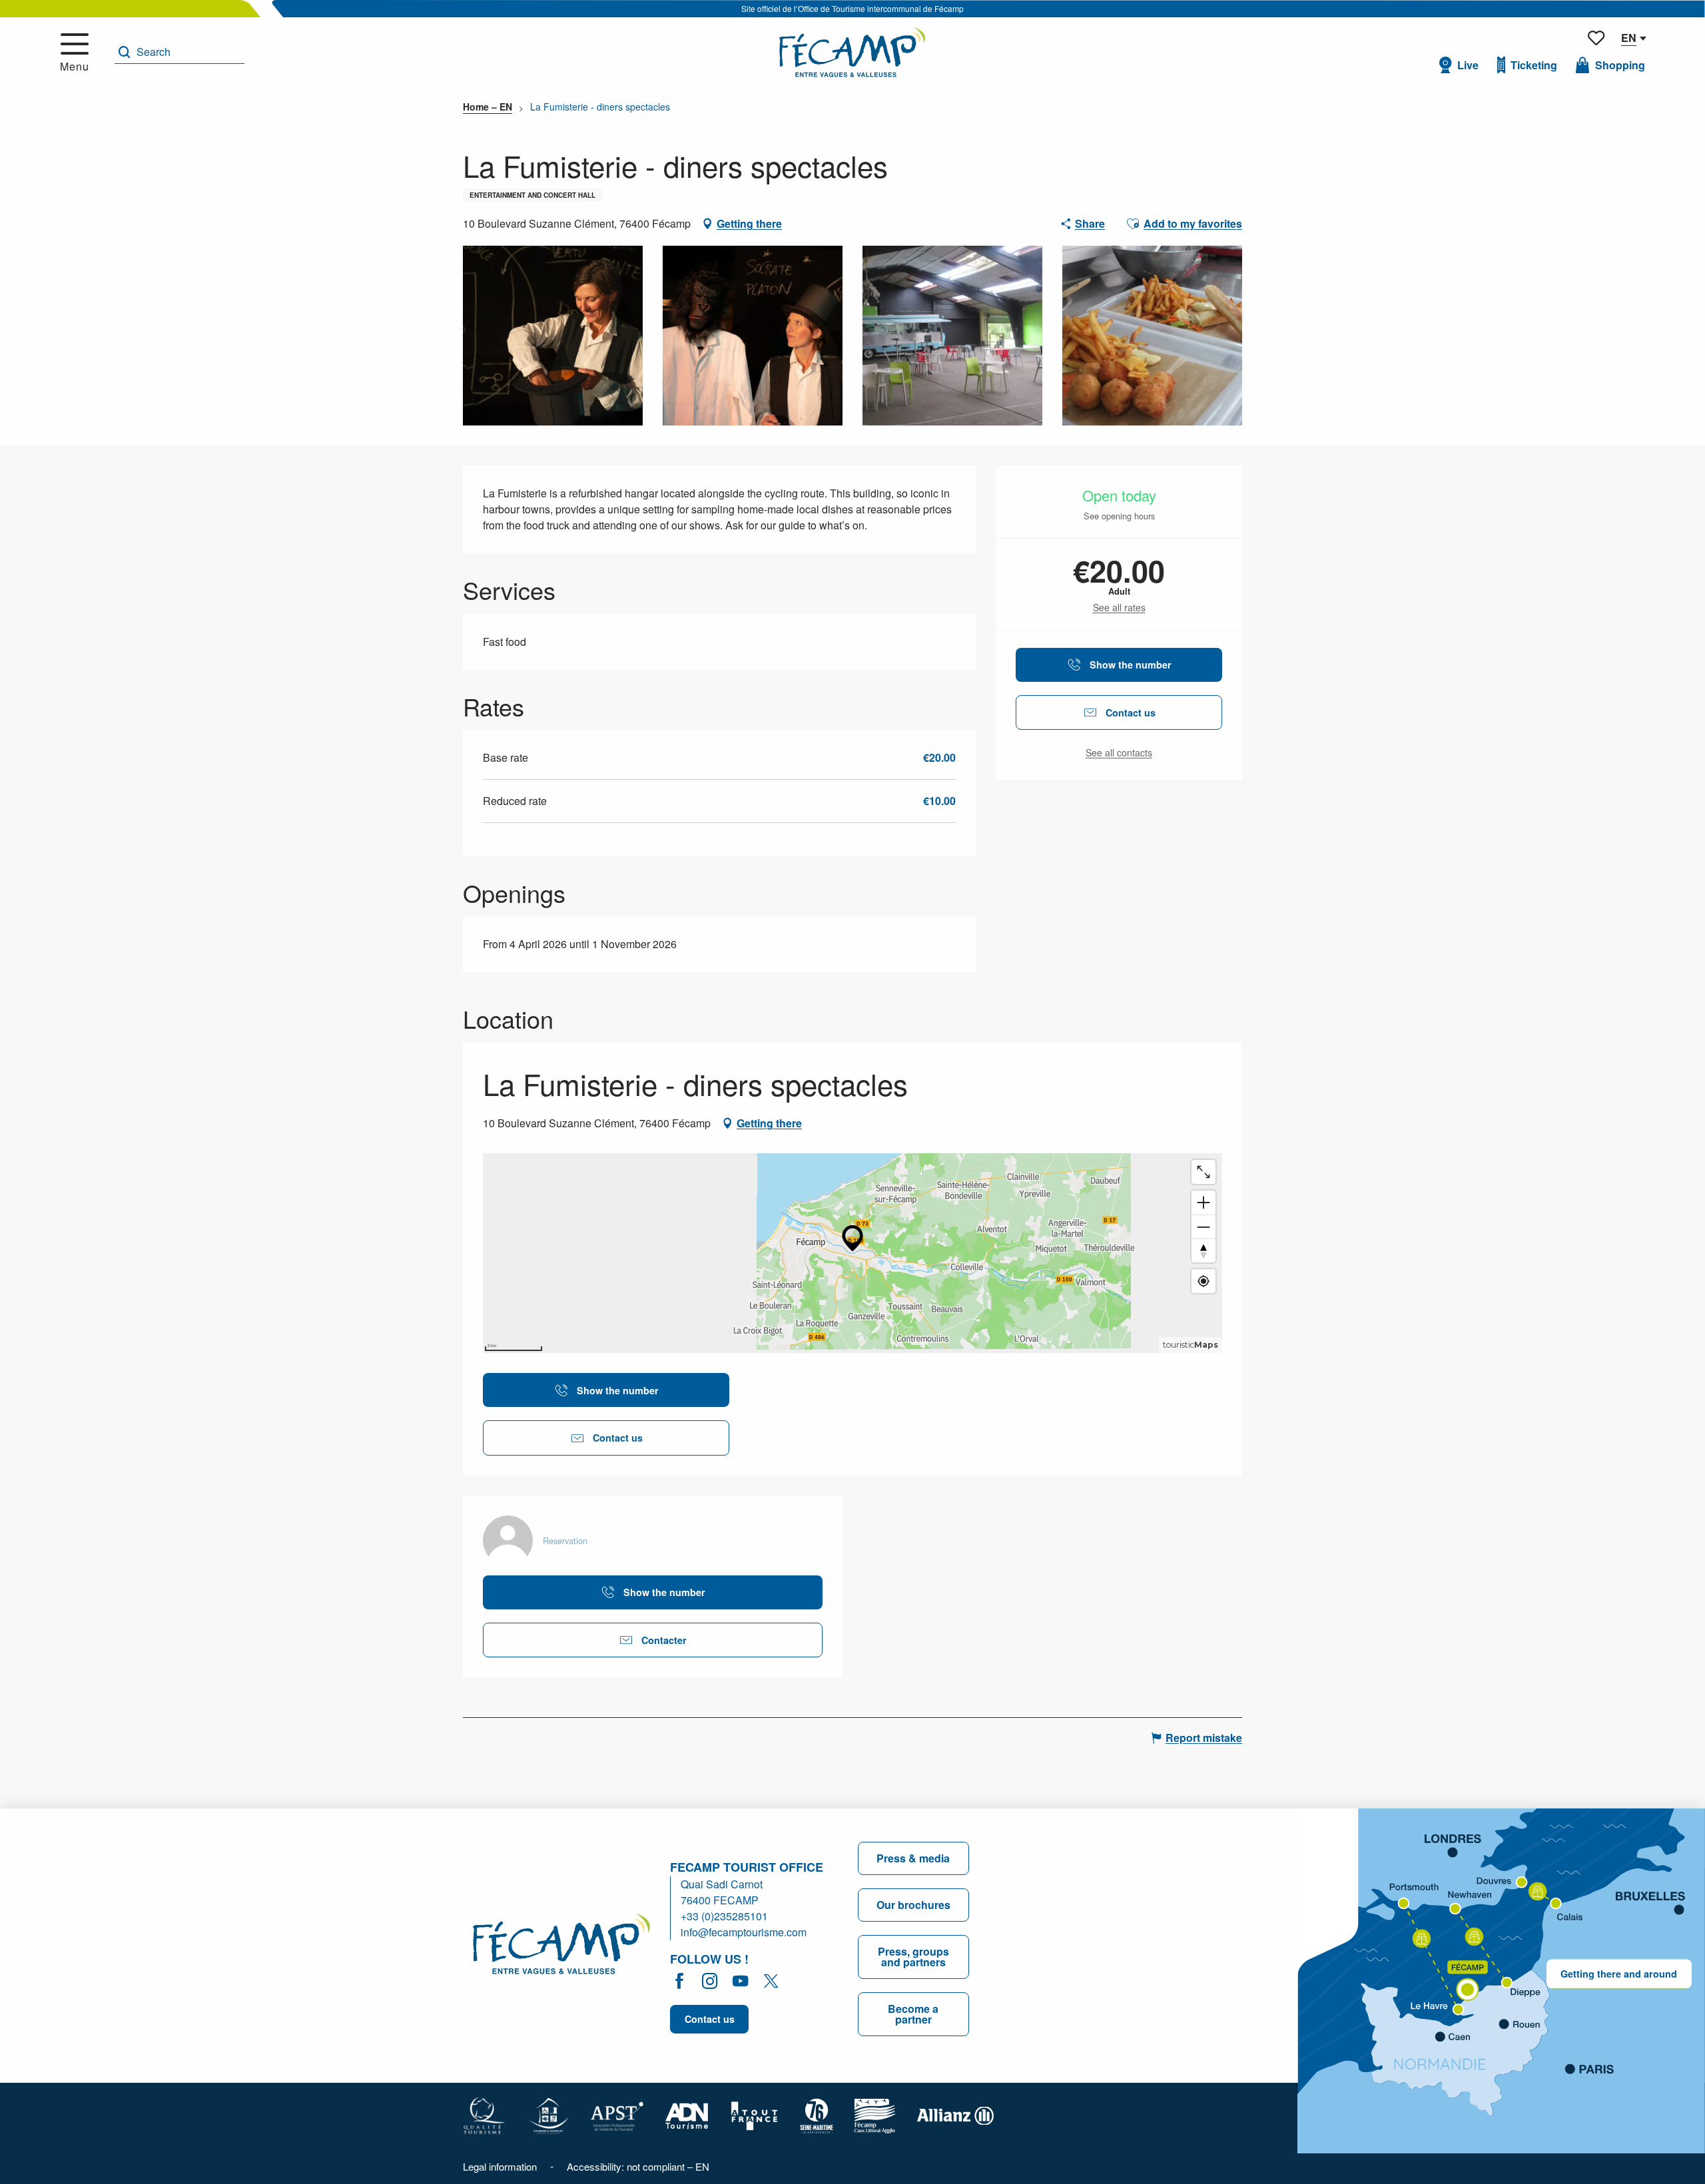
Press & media (913, 1858)
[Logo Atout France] (755, 2114)
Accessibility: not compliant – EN (638, 2166)
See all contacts (1119, 753)
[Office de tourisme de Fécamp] (561, 1946)
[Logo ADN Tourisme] (687, 2114)
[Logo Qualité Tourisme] (484, 2114)
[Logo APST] (617, 2114)
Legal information (500, 2166)
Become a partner (913, 2014)
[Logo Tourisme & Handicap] (548, 2114)
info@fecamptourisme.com (744, 1932)
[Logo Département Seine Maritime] (817, 2114)
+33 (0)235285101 (724, 1916)
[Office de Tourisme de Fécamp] (852, 52)
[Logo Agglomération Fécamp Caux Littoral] (875, 2114)
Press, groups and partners (913, 1957)
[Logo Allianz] (955, 2114)
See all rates (1119, 608)
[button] (179, 52)
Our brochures (913, 1905)
